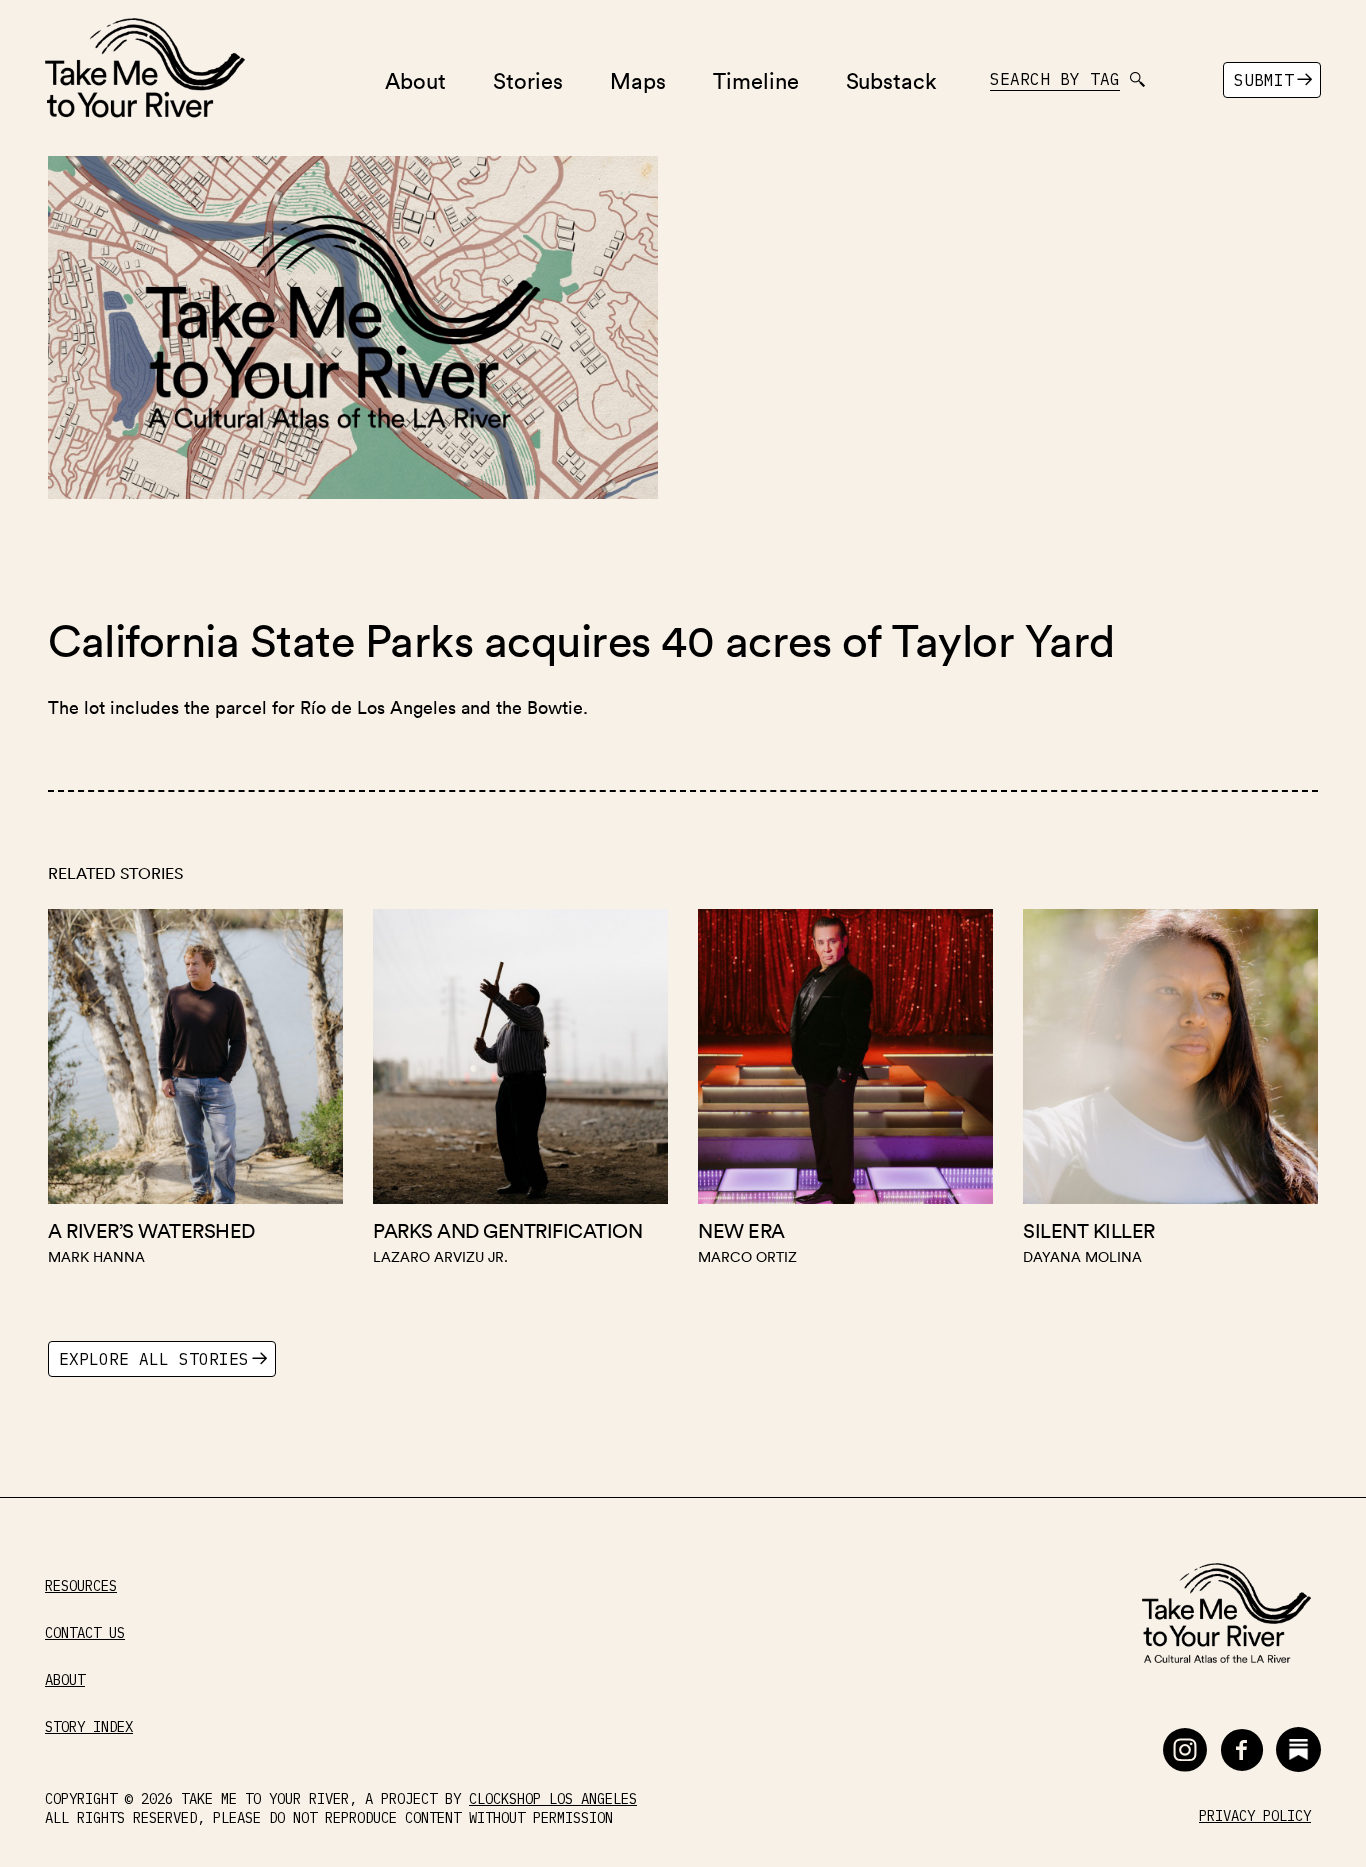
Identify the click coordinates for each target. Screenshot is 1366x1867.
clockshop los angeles (553, 1799)
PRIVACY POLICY (1255, 1816)
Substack (891, 79)
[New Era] (845, 1092)
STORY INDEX (89, 1727)
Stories (528, 79)
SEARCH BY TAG (1055, 79)
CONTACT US (85, 1633)
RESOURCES (81, 1586)
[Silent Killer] (1170, 1092)
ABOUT (65, 1680)
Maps (638, 79)
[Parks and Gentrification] (520, 1092)
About (415, 79)
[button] (1184, 1749)
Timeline (756, 79)
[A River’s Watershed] (195, 1092)
